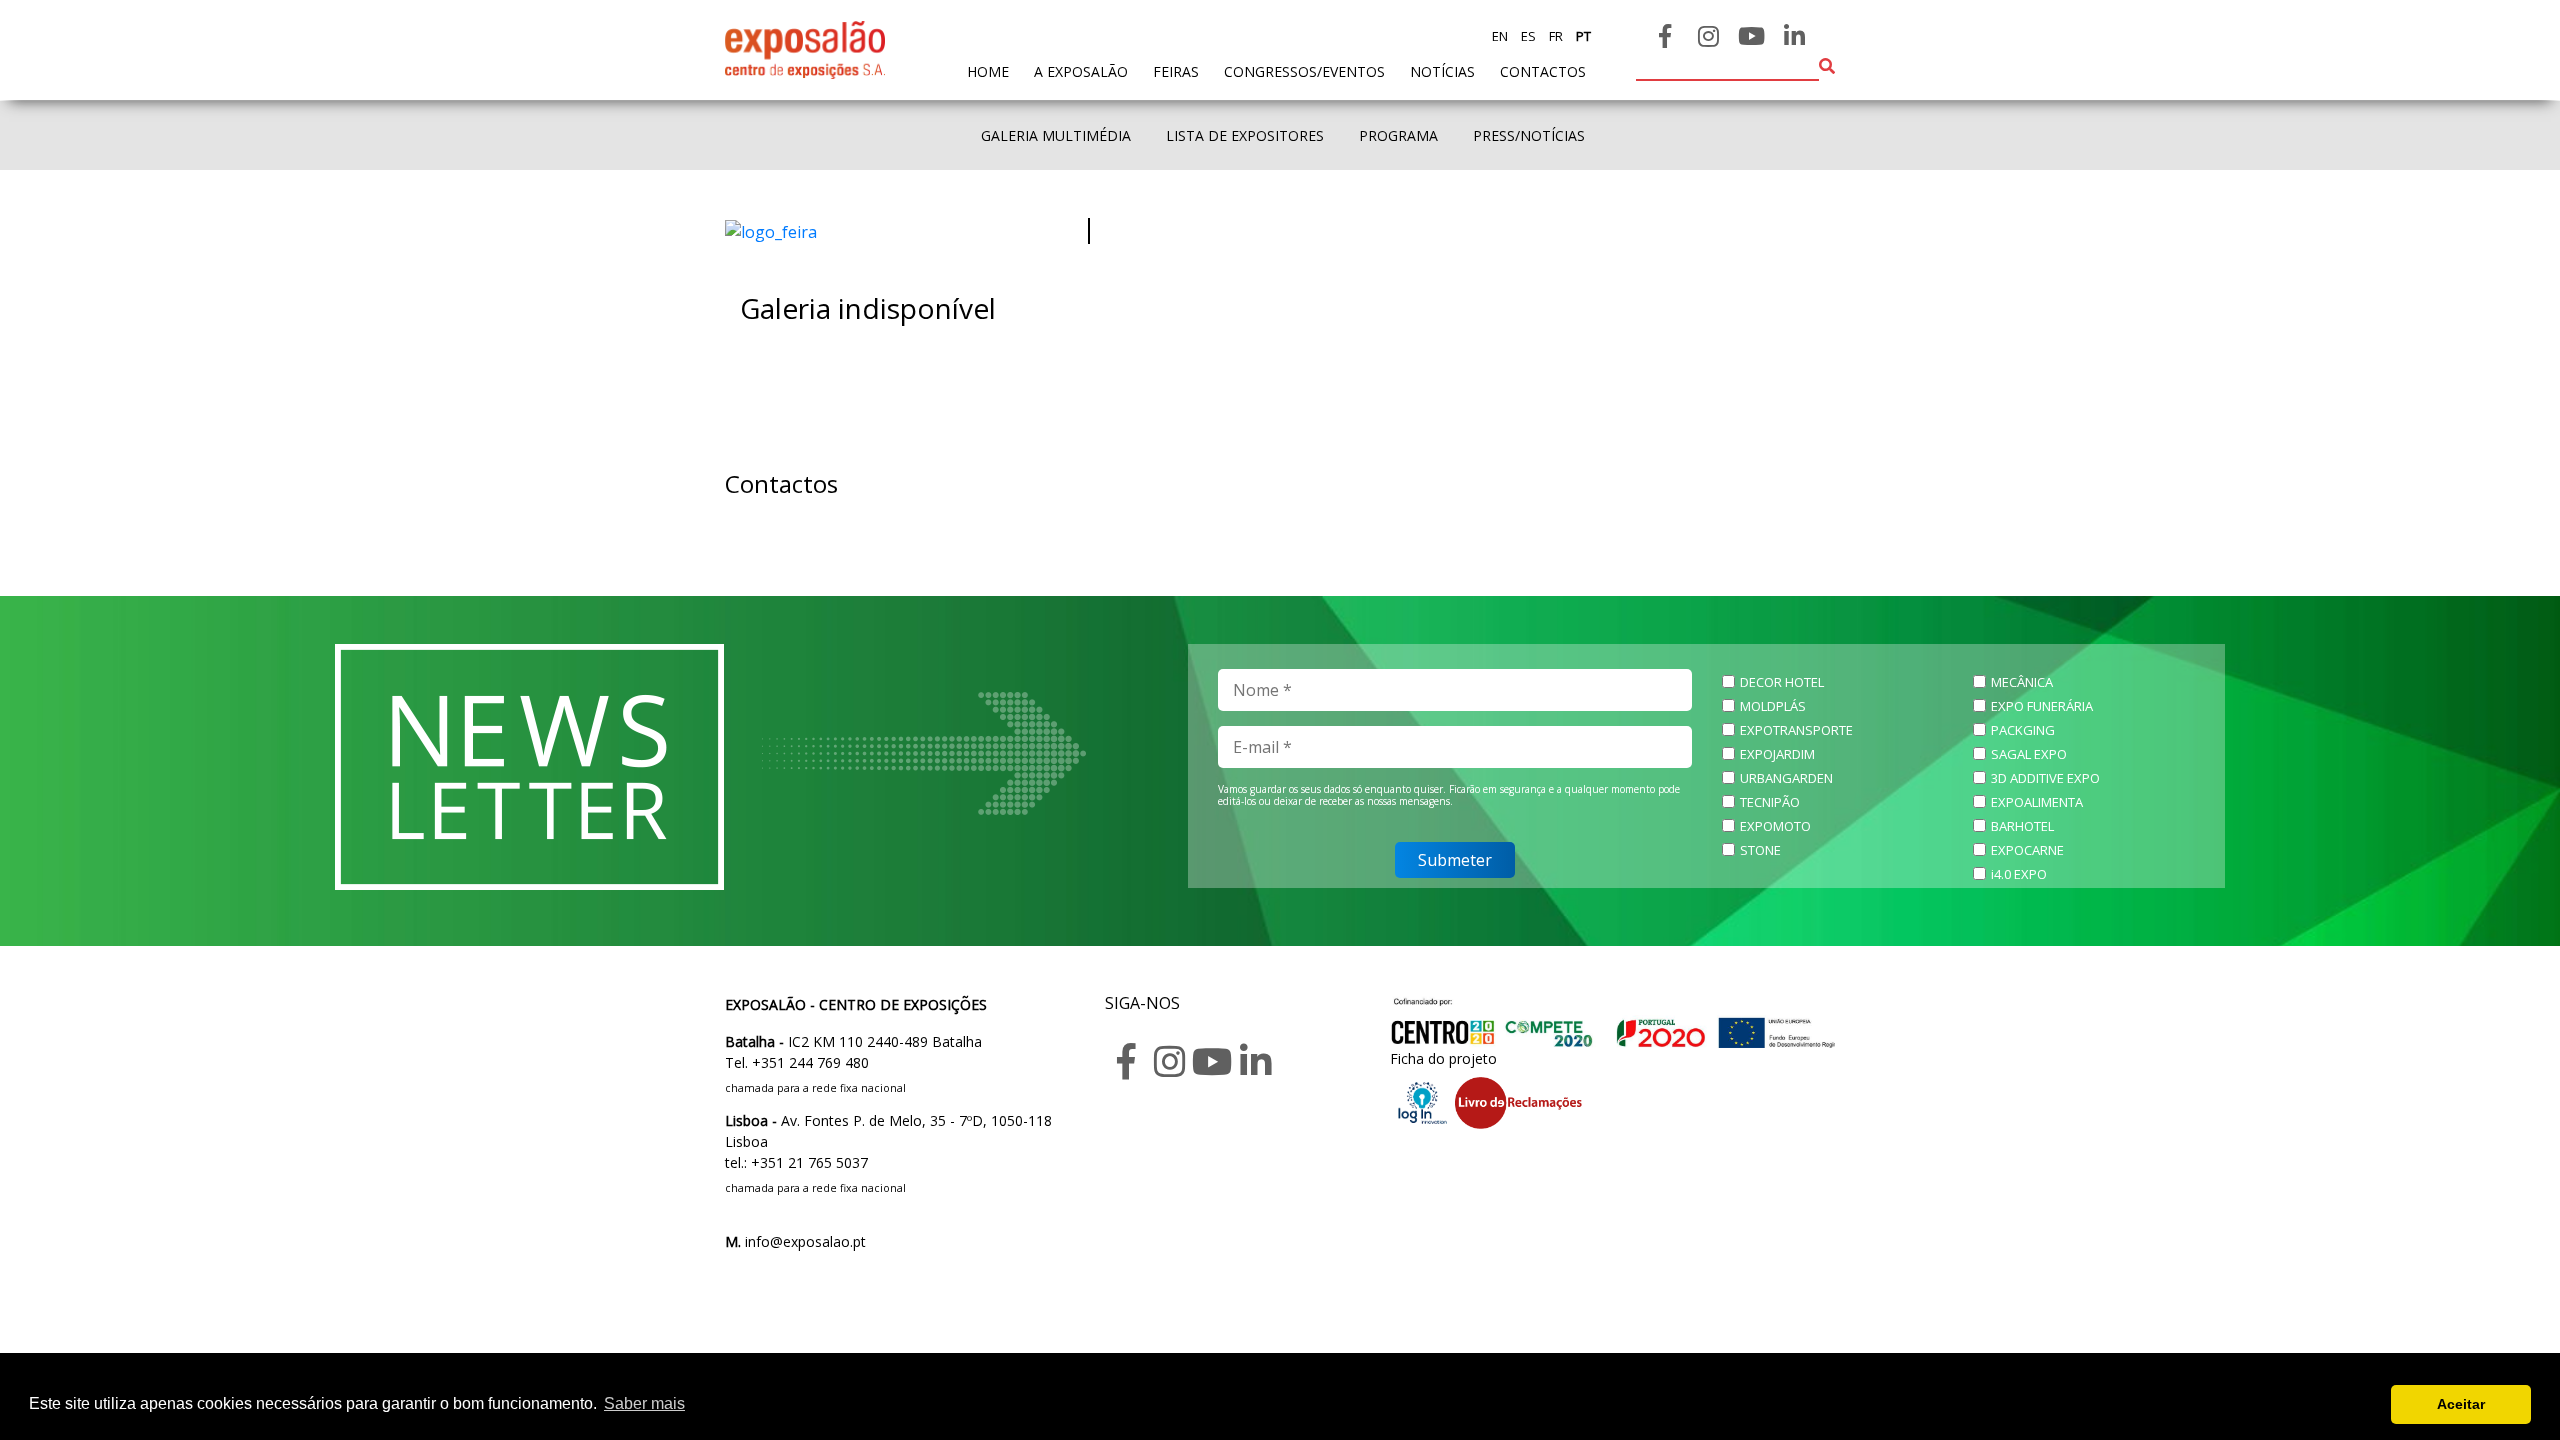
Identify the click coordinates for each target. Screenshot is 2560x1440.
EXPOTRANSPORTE (1796, 730)
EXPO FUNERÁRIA (2042, 706)
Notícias (1442, 71)
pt (1582, 36)
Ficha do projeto (1443, 1058)
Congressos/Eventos (1304, 71)
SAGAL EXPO (2029, 754)
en (1500, 36)
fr (1554, 36)
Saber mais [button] (644, 1403)
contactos (1543, 71)
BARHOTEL (2022, 826)
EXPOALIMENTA (2037, 802)
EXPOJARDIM (1777, 754)
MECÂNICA (2022, 682)
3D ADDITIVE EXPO (2045, 778)
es (1527, 36)
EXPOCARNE (2027, 850)
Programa (1398, 135)
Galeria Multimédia (1056, 135)
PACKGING (2023, 730)
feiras (1176, 71)
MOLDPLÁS (1773, 706)
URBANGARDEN (1786, 778)
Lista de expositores (1245, 135)
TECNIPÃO (1770, 802)
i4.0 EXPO (2019, 874)
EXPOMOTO (1775, 826)
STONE (1760, 850)
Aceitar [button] (2461, 1404)
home (988, 71)
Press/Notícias (1529, 135)
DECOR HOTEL (1782, 682)
